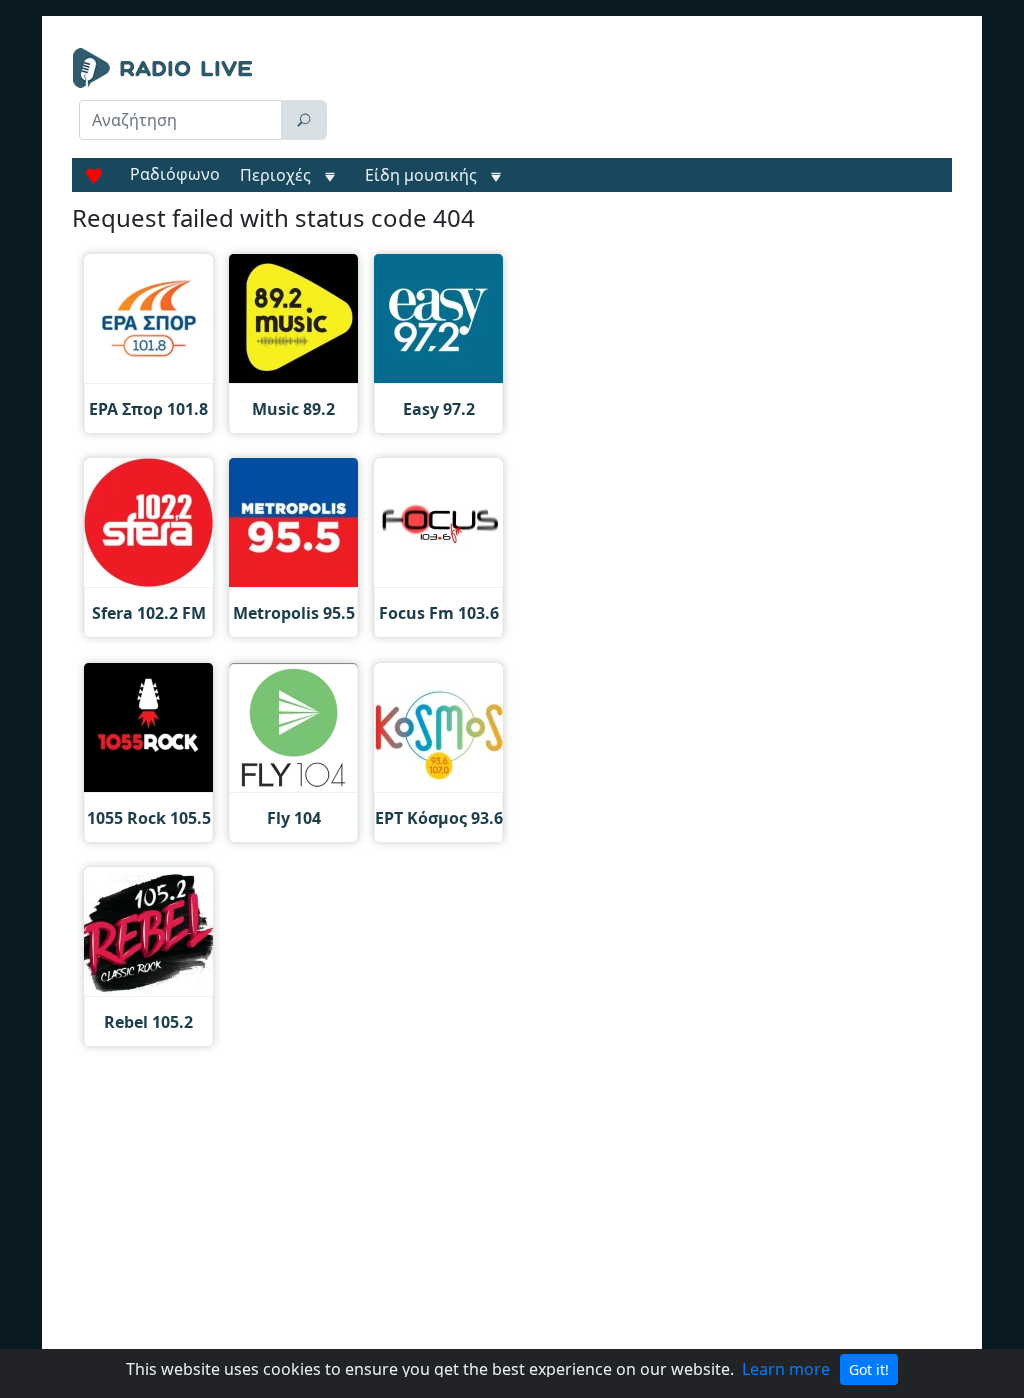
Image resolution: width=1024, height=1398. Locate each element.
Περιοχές (277, 175)
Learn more (786, 1369)
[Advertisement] (647, 98)
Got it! (869, 1369)
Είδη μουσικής (421, 175)
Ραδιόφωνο (175, 174)
